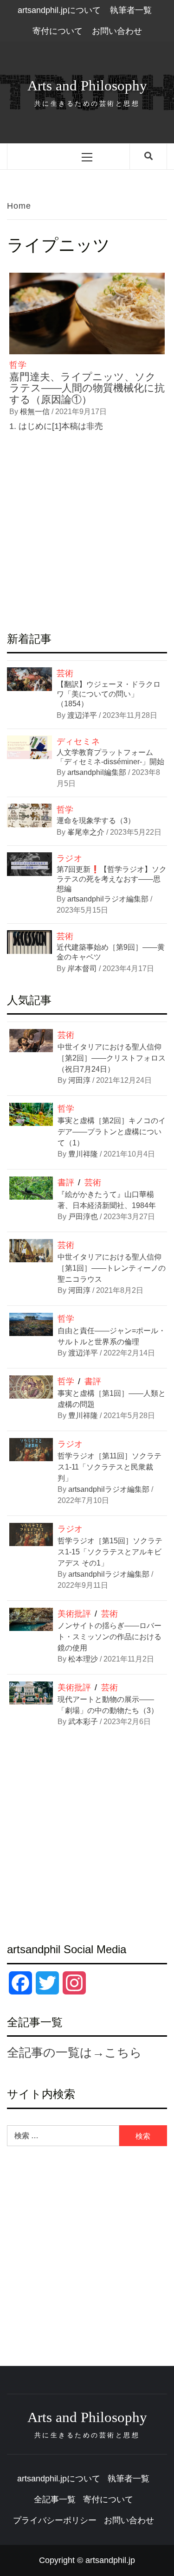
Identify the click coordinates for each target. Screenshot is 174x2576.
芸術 (65, 673)
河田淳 (79, 1080)
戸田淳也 (83, 1217)
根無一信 (36, 412)
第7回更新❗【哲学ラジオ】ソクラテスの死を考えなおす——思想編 (112, 879)
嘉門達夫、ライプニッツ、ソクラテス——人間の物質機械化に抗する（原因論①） (87, 388)
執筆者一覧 (131, 10)
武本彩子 (83, 1722)
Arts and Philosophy (87, 86)
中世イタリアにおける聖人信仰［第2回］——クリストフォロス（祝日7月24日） (112, 1058)
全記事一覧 (55, 2499)
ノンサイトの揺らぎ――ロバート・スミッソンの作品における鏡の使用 (110, 1637)
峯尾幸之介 (87, 832)
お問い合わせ (117, 31)
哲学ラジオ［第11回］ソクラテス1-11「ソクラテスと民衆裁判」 (110, 1467)
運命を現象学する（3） (96, 821)
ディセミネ (78, 741)
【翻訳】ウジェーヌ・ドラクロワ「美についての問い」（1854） (109, 694)
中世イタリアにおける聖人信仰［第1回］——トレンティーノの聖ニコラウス (112, 1268)
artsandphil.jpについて (59, 10)
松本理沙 (83, 1659)
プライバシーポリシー (55, 2520)
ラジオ (70, 858)
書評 (66, 1183)
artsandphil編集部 (98, 772)
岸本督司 (83, 968)
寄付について (58, 31)
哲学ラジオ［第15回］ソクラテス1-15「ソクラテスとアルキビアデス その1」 (110, 1552)
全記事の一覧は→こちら (74, 2052)
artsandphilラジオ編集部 (109, 899)
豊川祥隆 (83, 1154)
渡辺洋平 (83, 715)
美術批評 (74, 1614)
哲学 (18, 365)
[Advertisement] (87, 534)
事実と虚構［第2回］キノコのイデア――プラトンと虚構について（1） (112, 1132)
